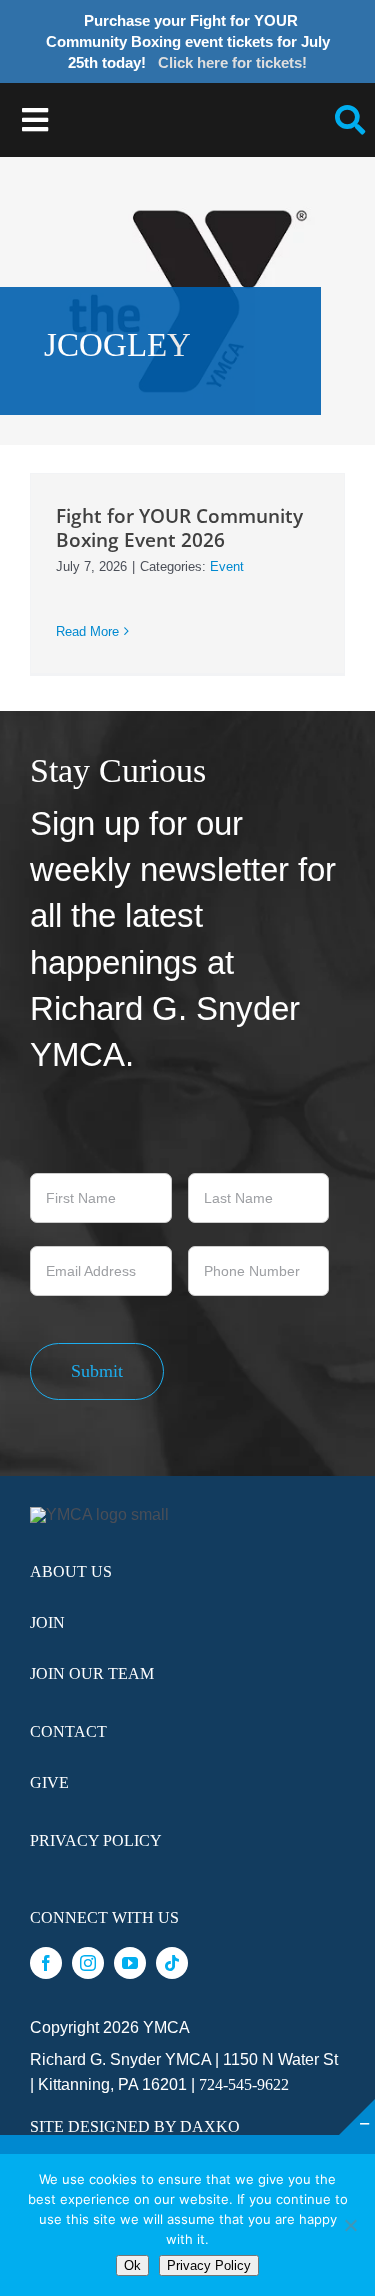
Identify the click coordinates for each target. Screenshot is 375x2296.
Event (227, 566)
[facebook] (46, 1963)
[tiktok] (172, 1963)
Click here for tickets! (232, 62)
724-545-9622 (244, 2084)
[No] (350, 2225)
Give (49, 1782)
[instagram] (88, 1963)
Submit (97, 1371)
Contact (68, 1731)
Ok (132, 2265)
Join (47, 1622)
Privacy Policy (96, 1840)
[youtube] (130, 1963)
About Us (71, 1571)
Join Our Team (92, 1673)
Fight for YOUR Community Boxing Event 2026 (179, 527)
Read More (87, 631)
